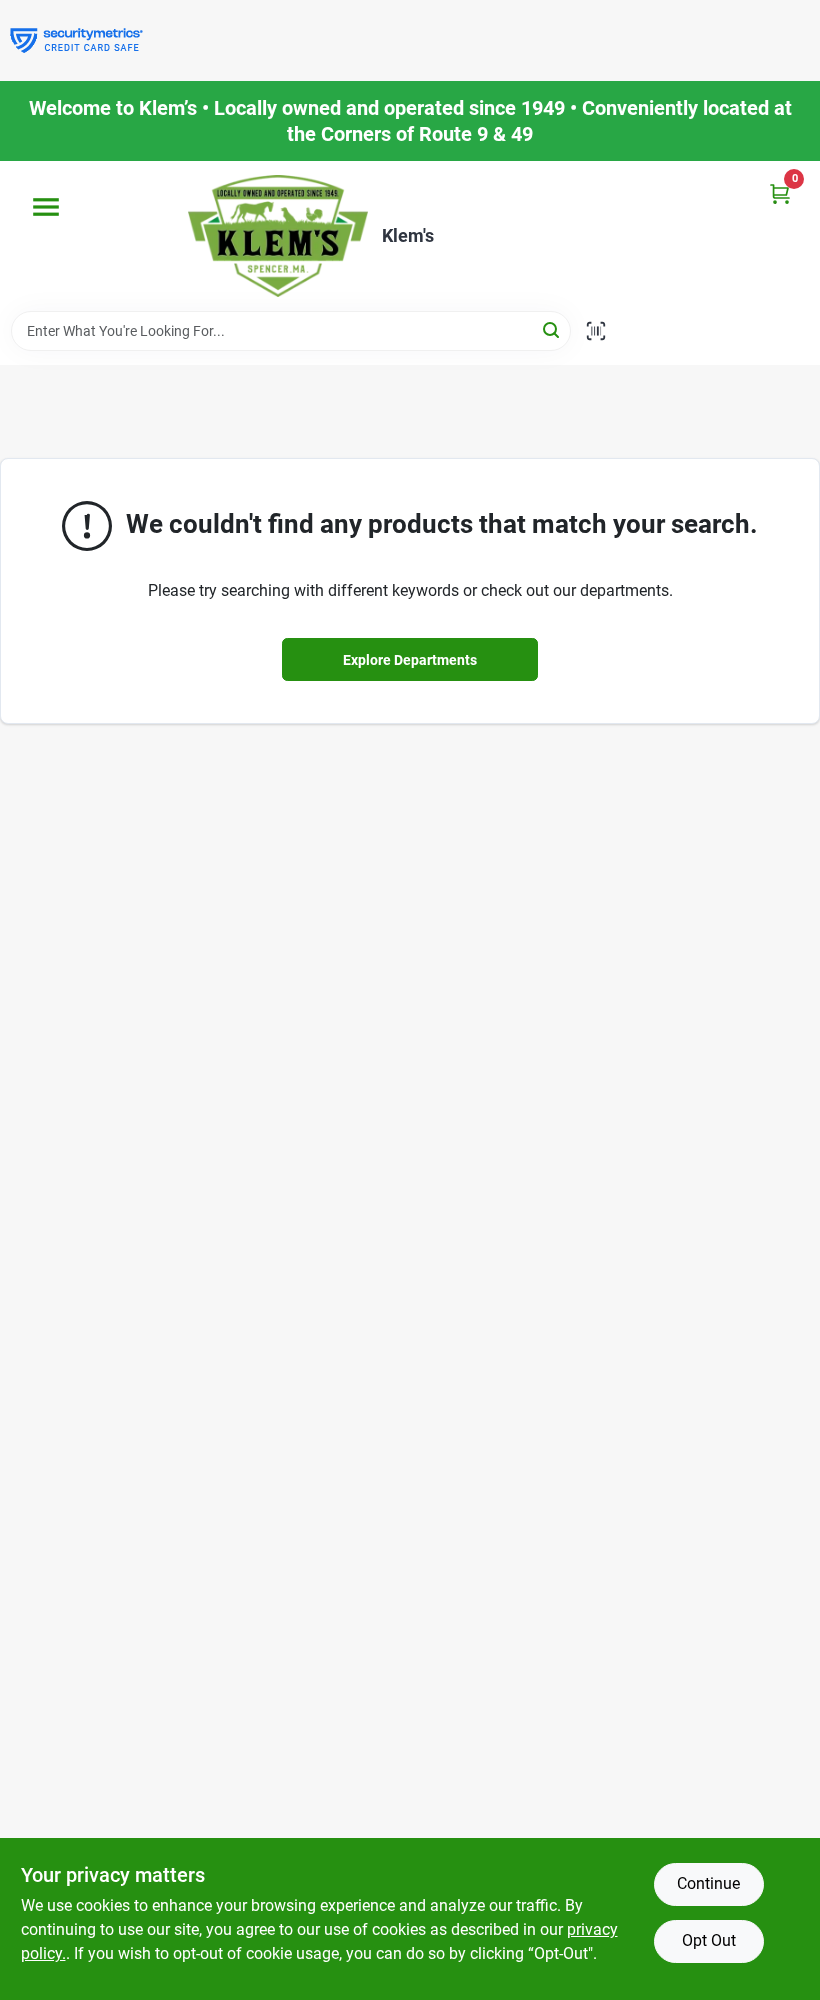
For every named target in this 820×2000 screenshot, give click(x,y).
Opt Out (709, 1940)
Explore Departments (410, 660)
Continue (708, 1883)
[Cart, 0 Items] (780, 193)
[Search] (552, 329)
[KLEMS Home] (278, 236)
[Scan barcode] (596, 331)
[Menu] (46, 207)
